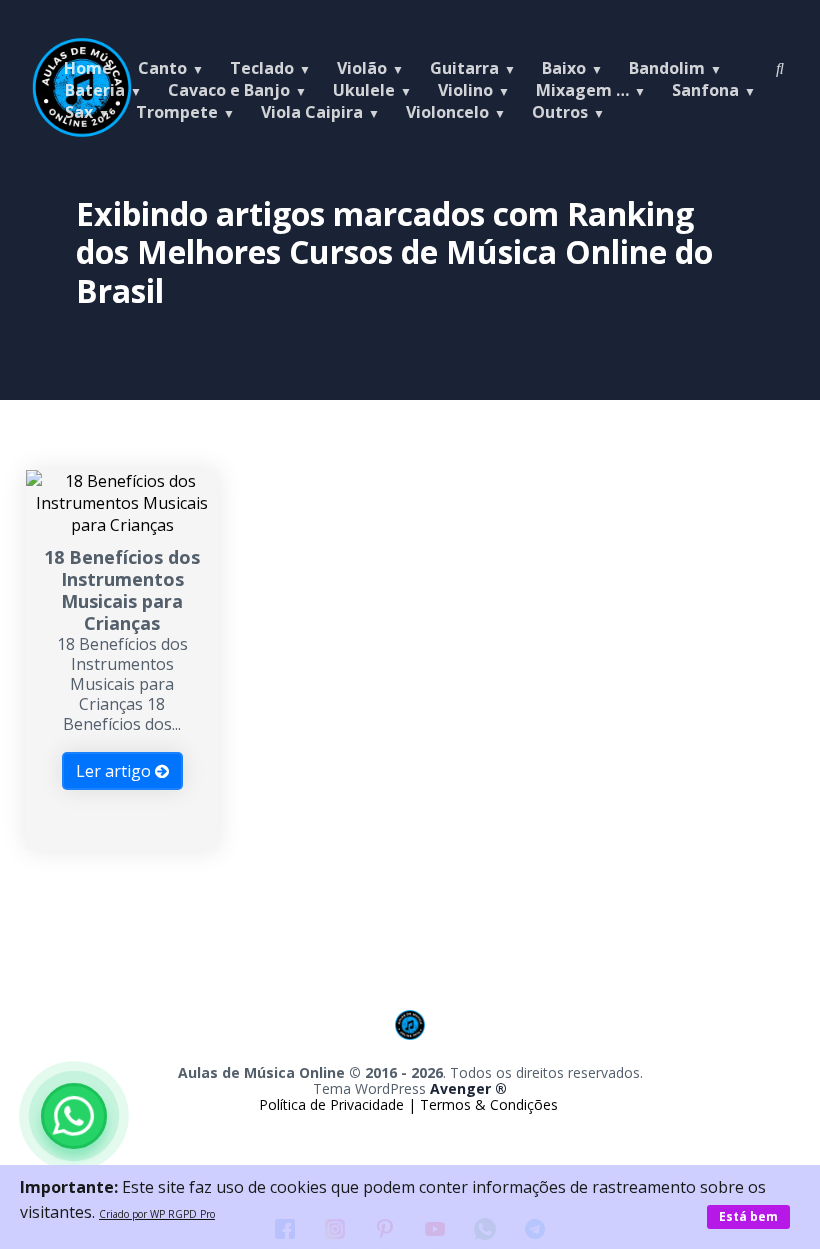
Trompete (177, 112)
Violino (465, 90)
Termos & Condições (489, 1104)
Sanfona (705, 90)
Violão (362, 68)
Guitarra (464, 68)
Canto (162, 68)
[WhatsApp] (74, 1116)
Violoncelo (447, 112)
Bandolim (667, 68)
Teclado (262, 68)
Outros (560, 112)
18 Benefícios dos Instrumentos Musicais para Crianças (122, 590)
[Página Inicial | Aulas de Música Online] (410, 1054)
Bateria (95, 90)
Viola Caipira (312, 112)
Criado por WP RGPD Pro (157, 1214)
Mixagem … (582, 90)
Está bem (748, 1216)
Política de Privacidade (333, 1104)
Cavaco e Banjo (229, 90)
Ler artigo (115, 771)
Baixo (564, 68)
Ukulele (364, 90)
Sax (79, 112)
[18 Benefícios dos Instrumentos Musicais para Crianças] (122, 525)
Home (88, 68)
